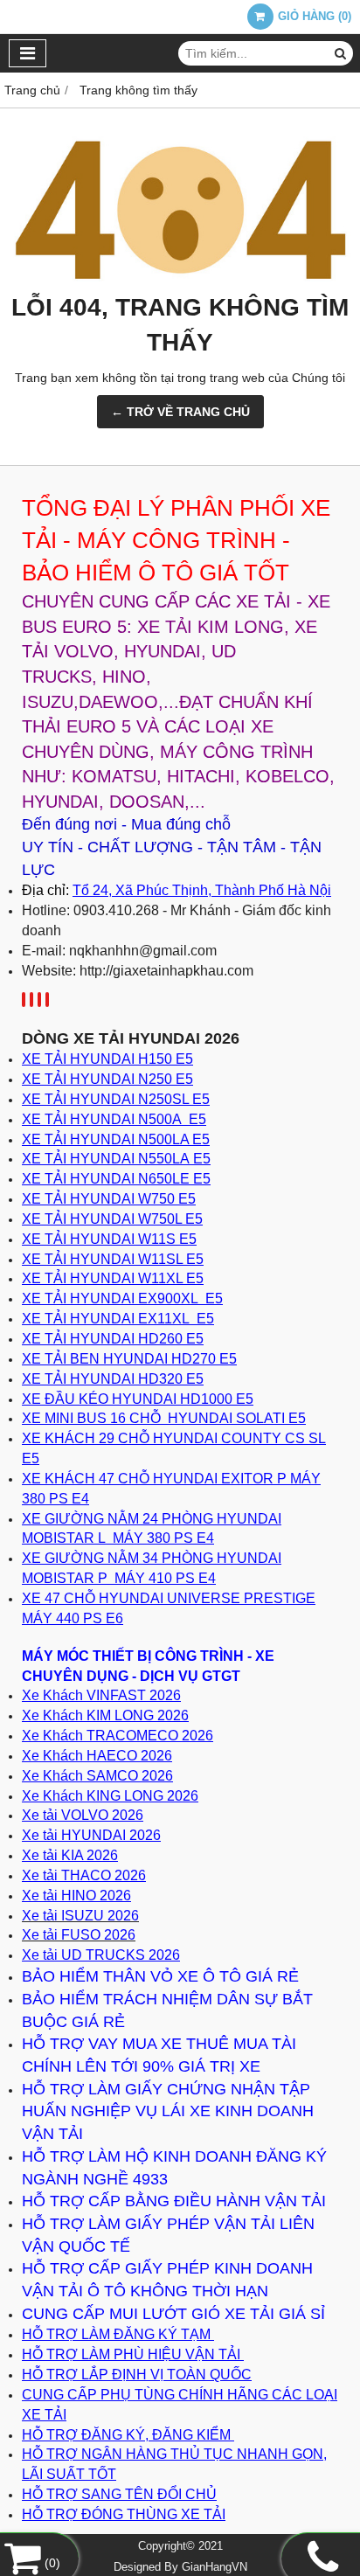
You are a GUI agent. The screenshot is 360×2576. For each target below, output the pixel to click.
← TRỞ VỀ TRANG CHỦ (180, 412)
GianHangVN (215, 2567)
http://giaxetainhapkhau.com (166, 971)
